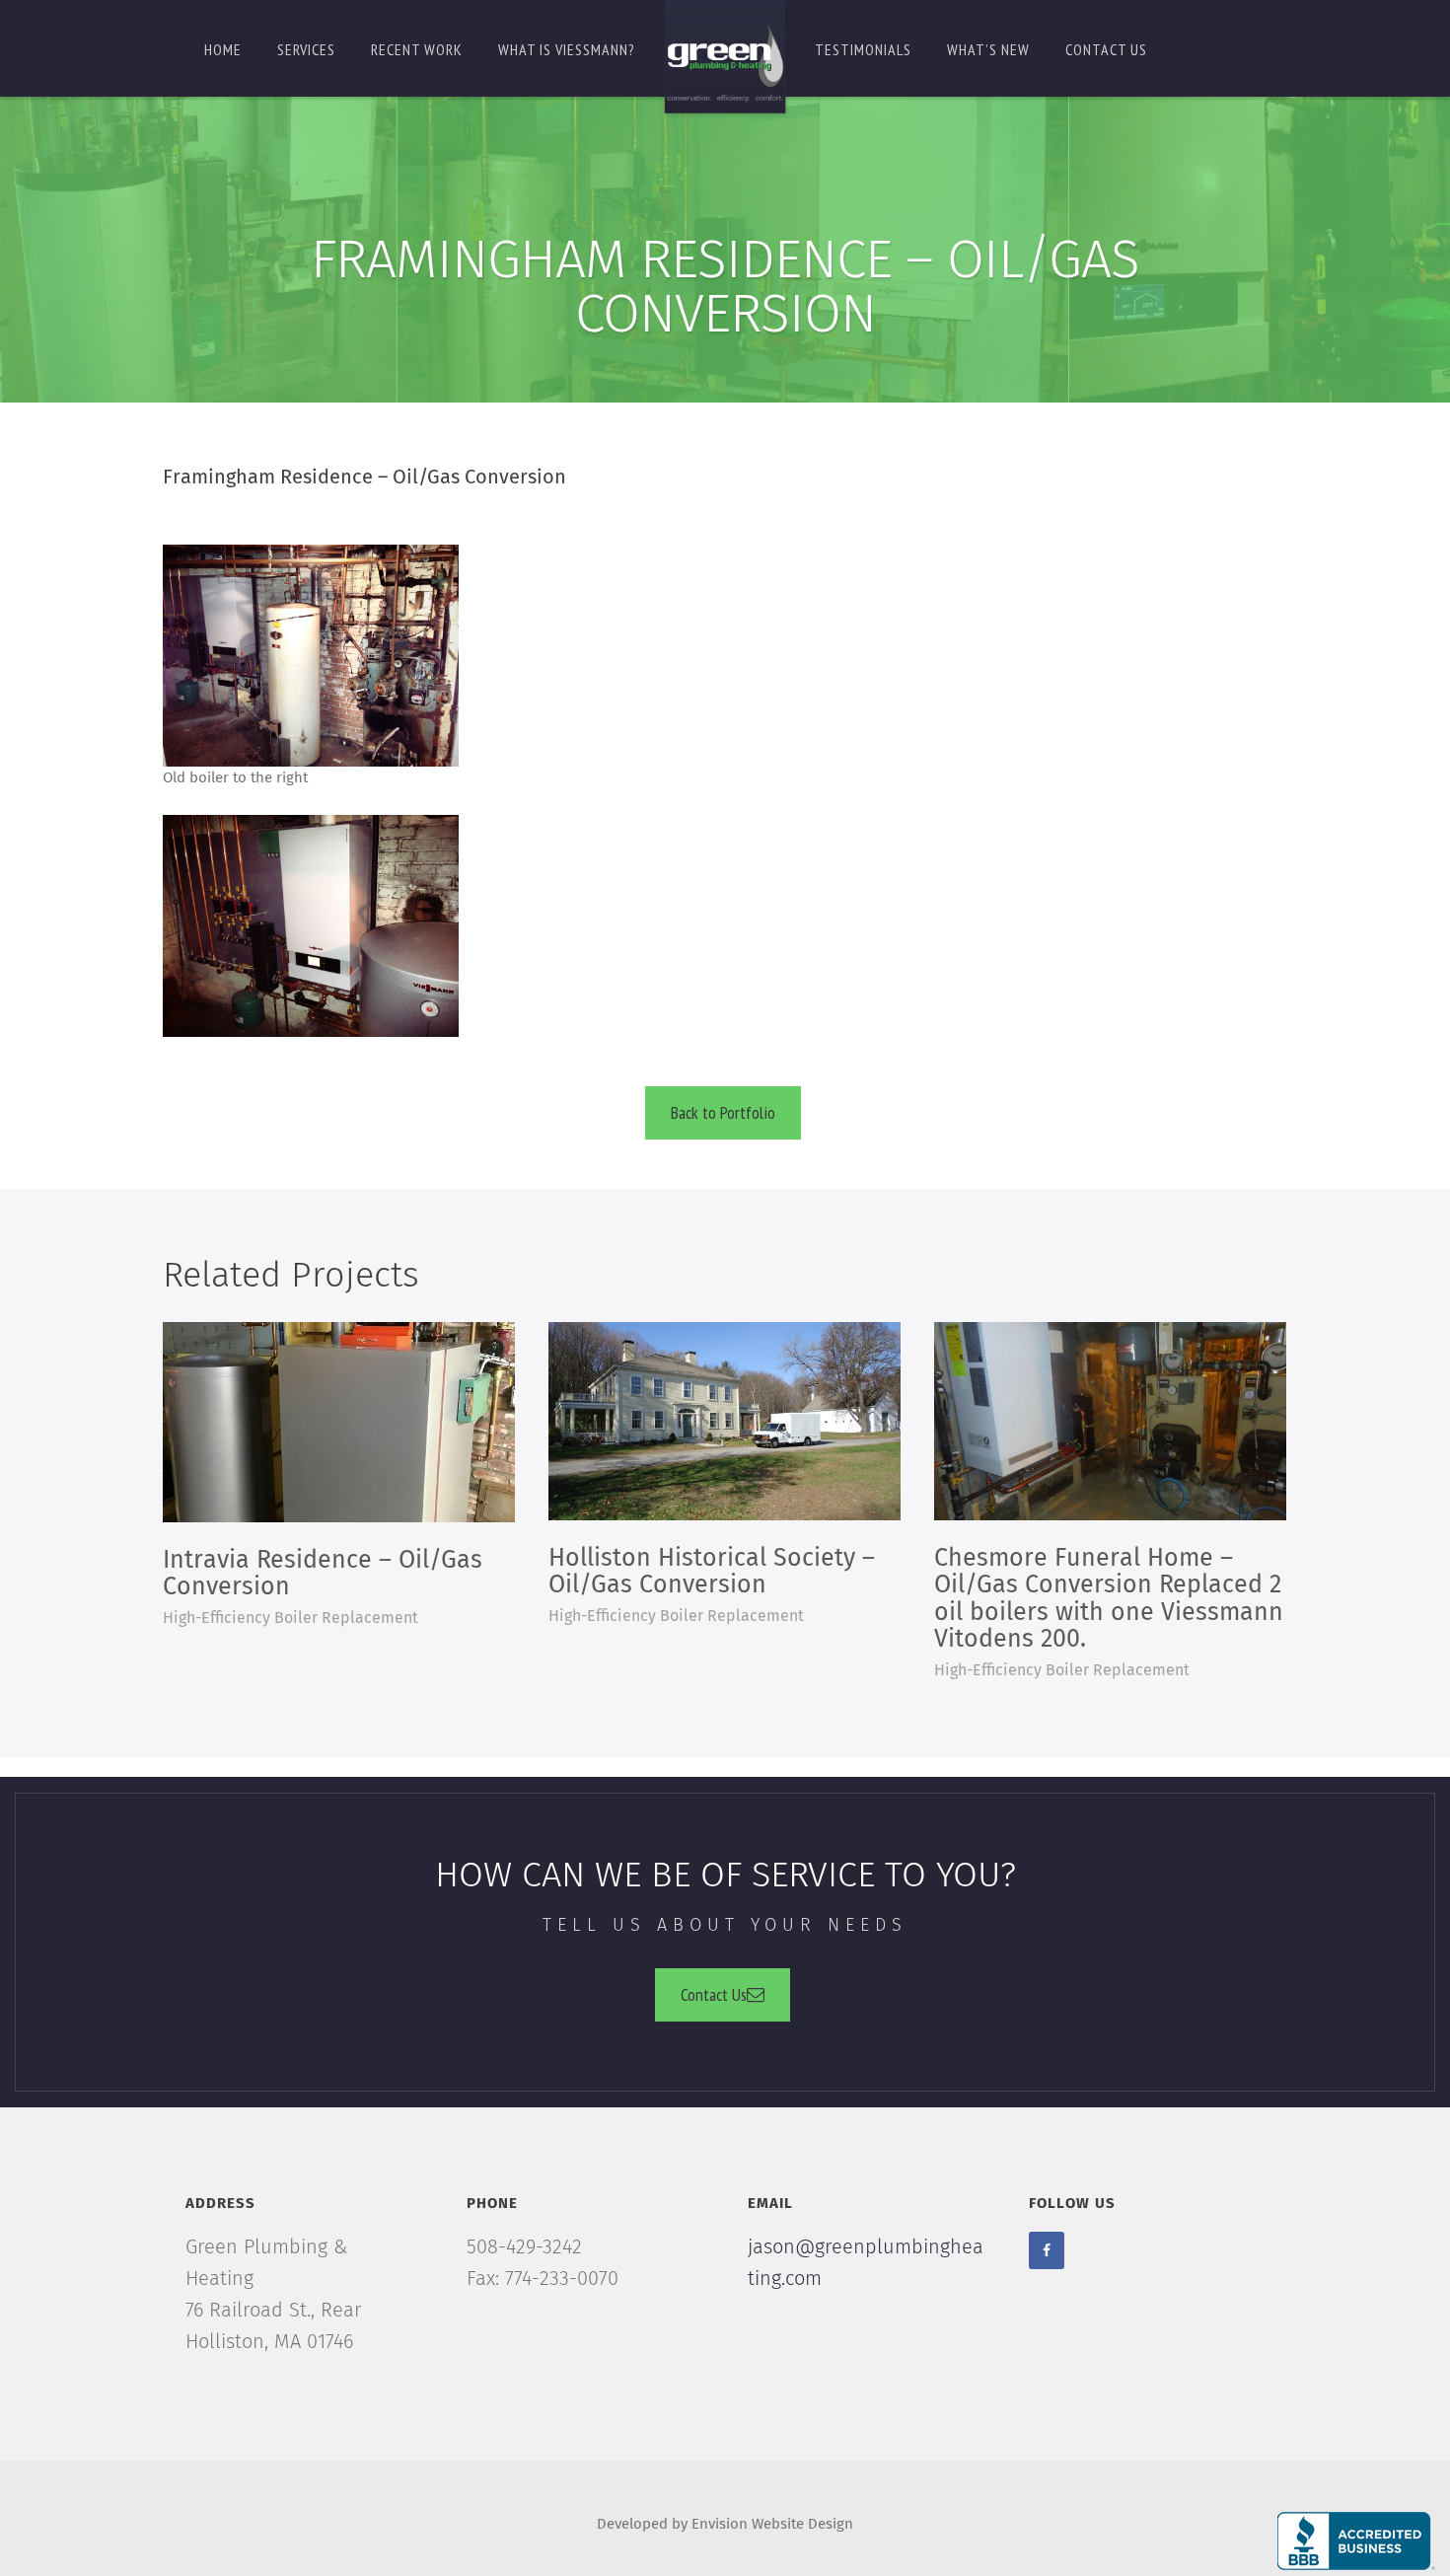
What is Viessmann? (567, 49)
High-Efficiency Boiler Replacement (290, 1618)
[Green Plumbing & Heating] (725, 60)
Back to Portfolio (723, 1112)
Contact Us (714, 1994)
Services (306, 49)
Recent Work (417, 49)
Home (223, 49)
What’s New (988, 49)
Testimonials (863, 49)
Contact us (1106, 49)
